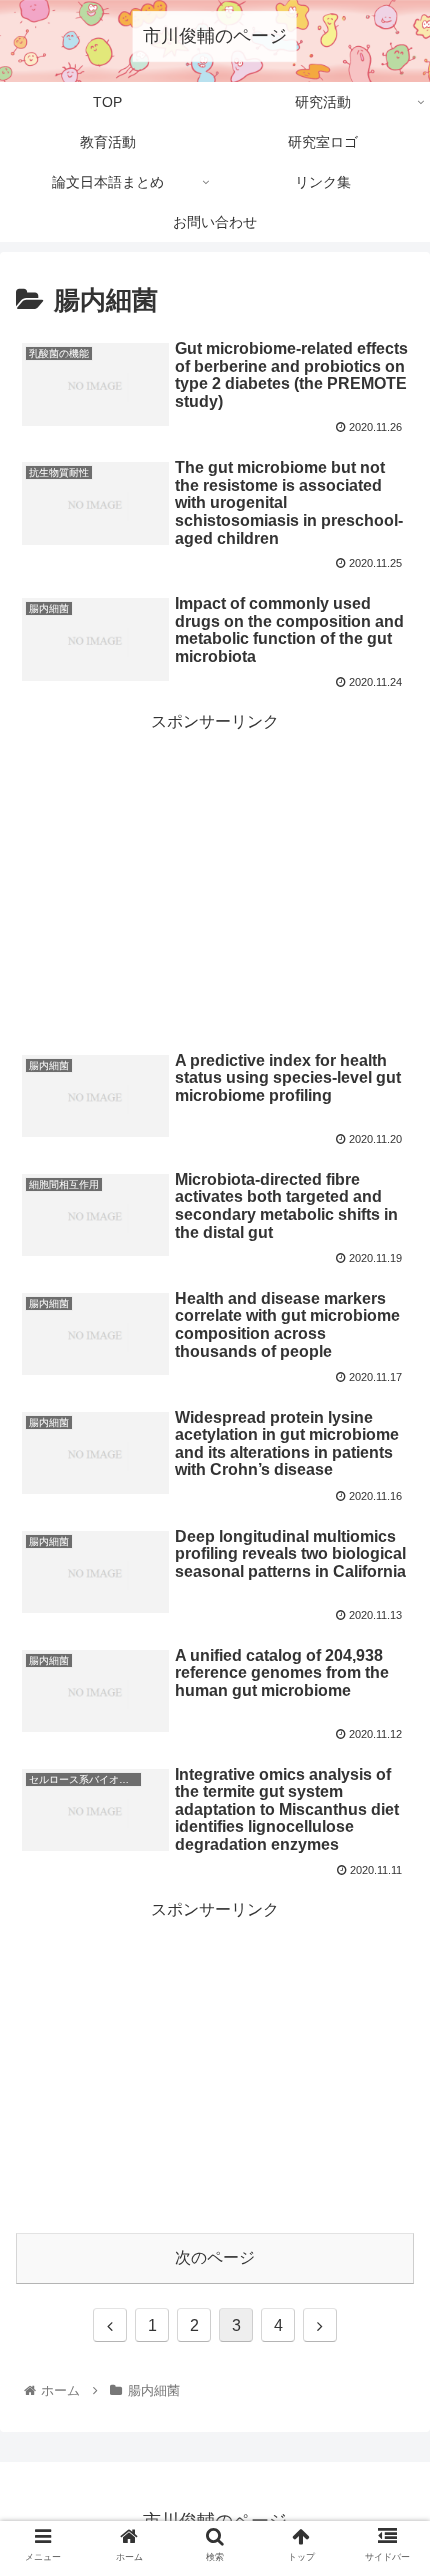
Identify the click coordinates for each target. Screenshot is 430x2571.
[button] (388, 1958)
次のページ (215, 2257)
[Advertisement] (215, 877)
